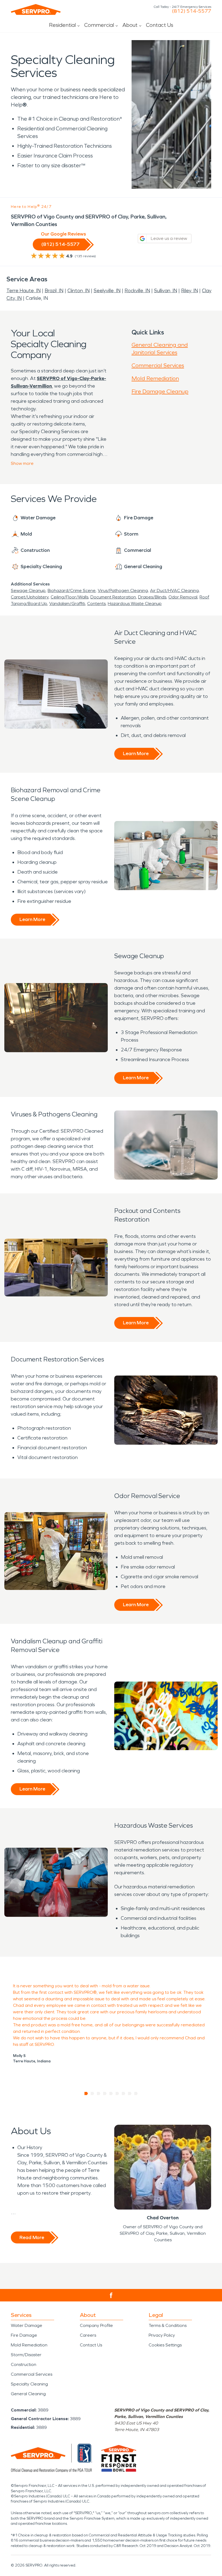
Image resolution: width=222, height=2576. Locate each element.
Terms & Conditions (168, 2325)
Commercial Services (158, 365)
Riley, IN (190, 291)
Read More (32, 2237)
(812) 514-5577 (192, 11)
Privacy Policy (162, 2335)
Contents (96, 603)
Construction (24, 2364)
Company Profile (96, 2325)
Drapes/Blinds (152, 597)
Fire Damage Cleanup (160, 391)
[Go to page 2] (92, 2094)
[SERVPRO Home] (36, 9)
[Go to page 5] (111, 2094)
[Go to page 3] (99, 2094)
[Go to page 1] (86, 2094)
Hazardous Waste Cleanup (135, 603)
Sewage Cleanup (28, 590)
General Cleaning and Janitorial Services (160, 349)
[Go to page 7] (124, 2094)
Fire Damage (24, 2335)
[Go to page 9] (136, 2094)
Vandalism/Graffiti (67, 603)
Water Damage (27, 2325)
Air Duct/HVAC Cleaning (174, 590)
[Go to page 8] (130, 2094)
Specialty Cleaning (29, 2384)
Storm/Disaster (26, 2355)
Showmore (22, 463)
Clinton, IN (79, 291)
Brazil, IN (54, 291)
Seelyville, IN (107, 291)
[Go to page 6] (117, 2094)
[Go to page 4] (105, 2094)
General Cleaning (28, 2394)
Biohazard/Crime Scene (72, 590)
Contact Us (160, 25)
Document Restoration (113, 597)
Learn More (136, 754)
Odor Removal (183, 597)
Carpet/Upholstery (30, 597)
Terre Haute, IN (24, 291)
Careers (88, 2335)
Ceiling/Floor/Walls (69, 597)
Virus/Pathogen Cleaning (123, 590)
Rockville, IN (137, 291)
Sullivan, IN (166, 291)
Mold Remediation (155, 378)
